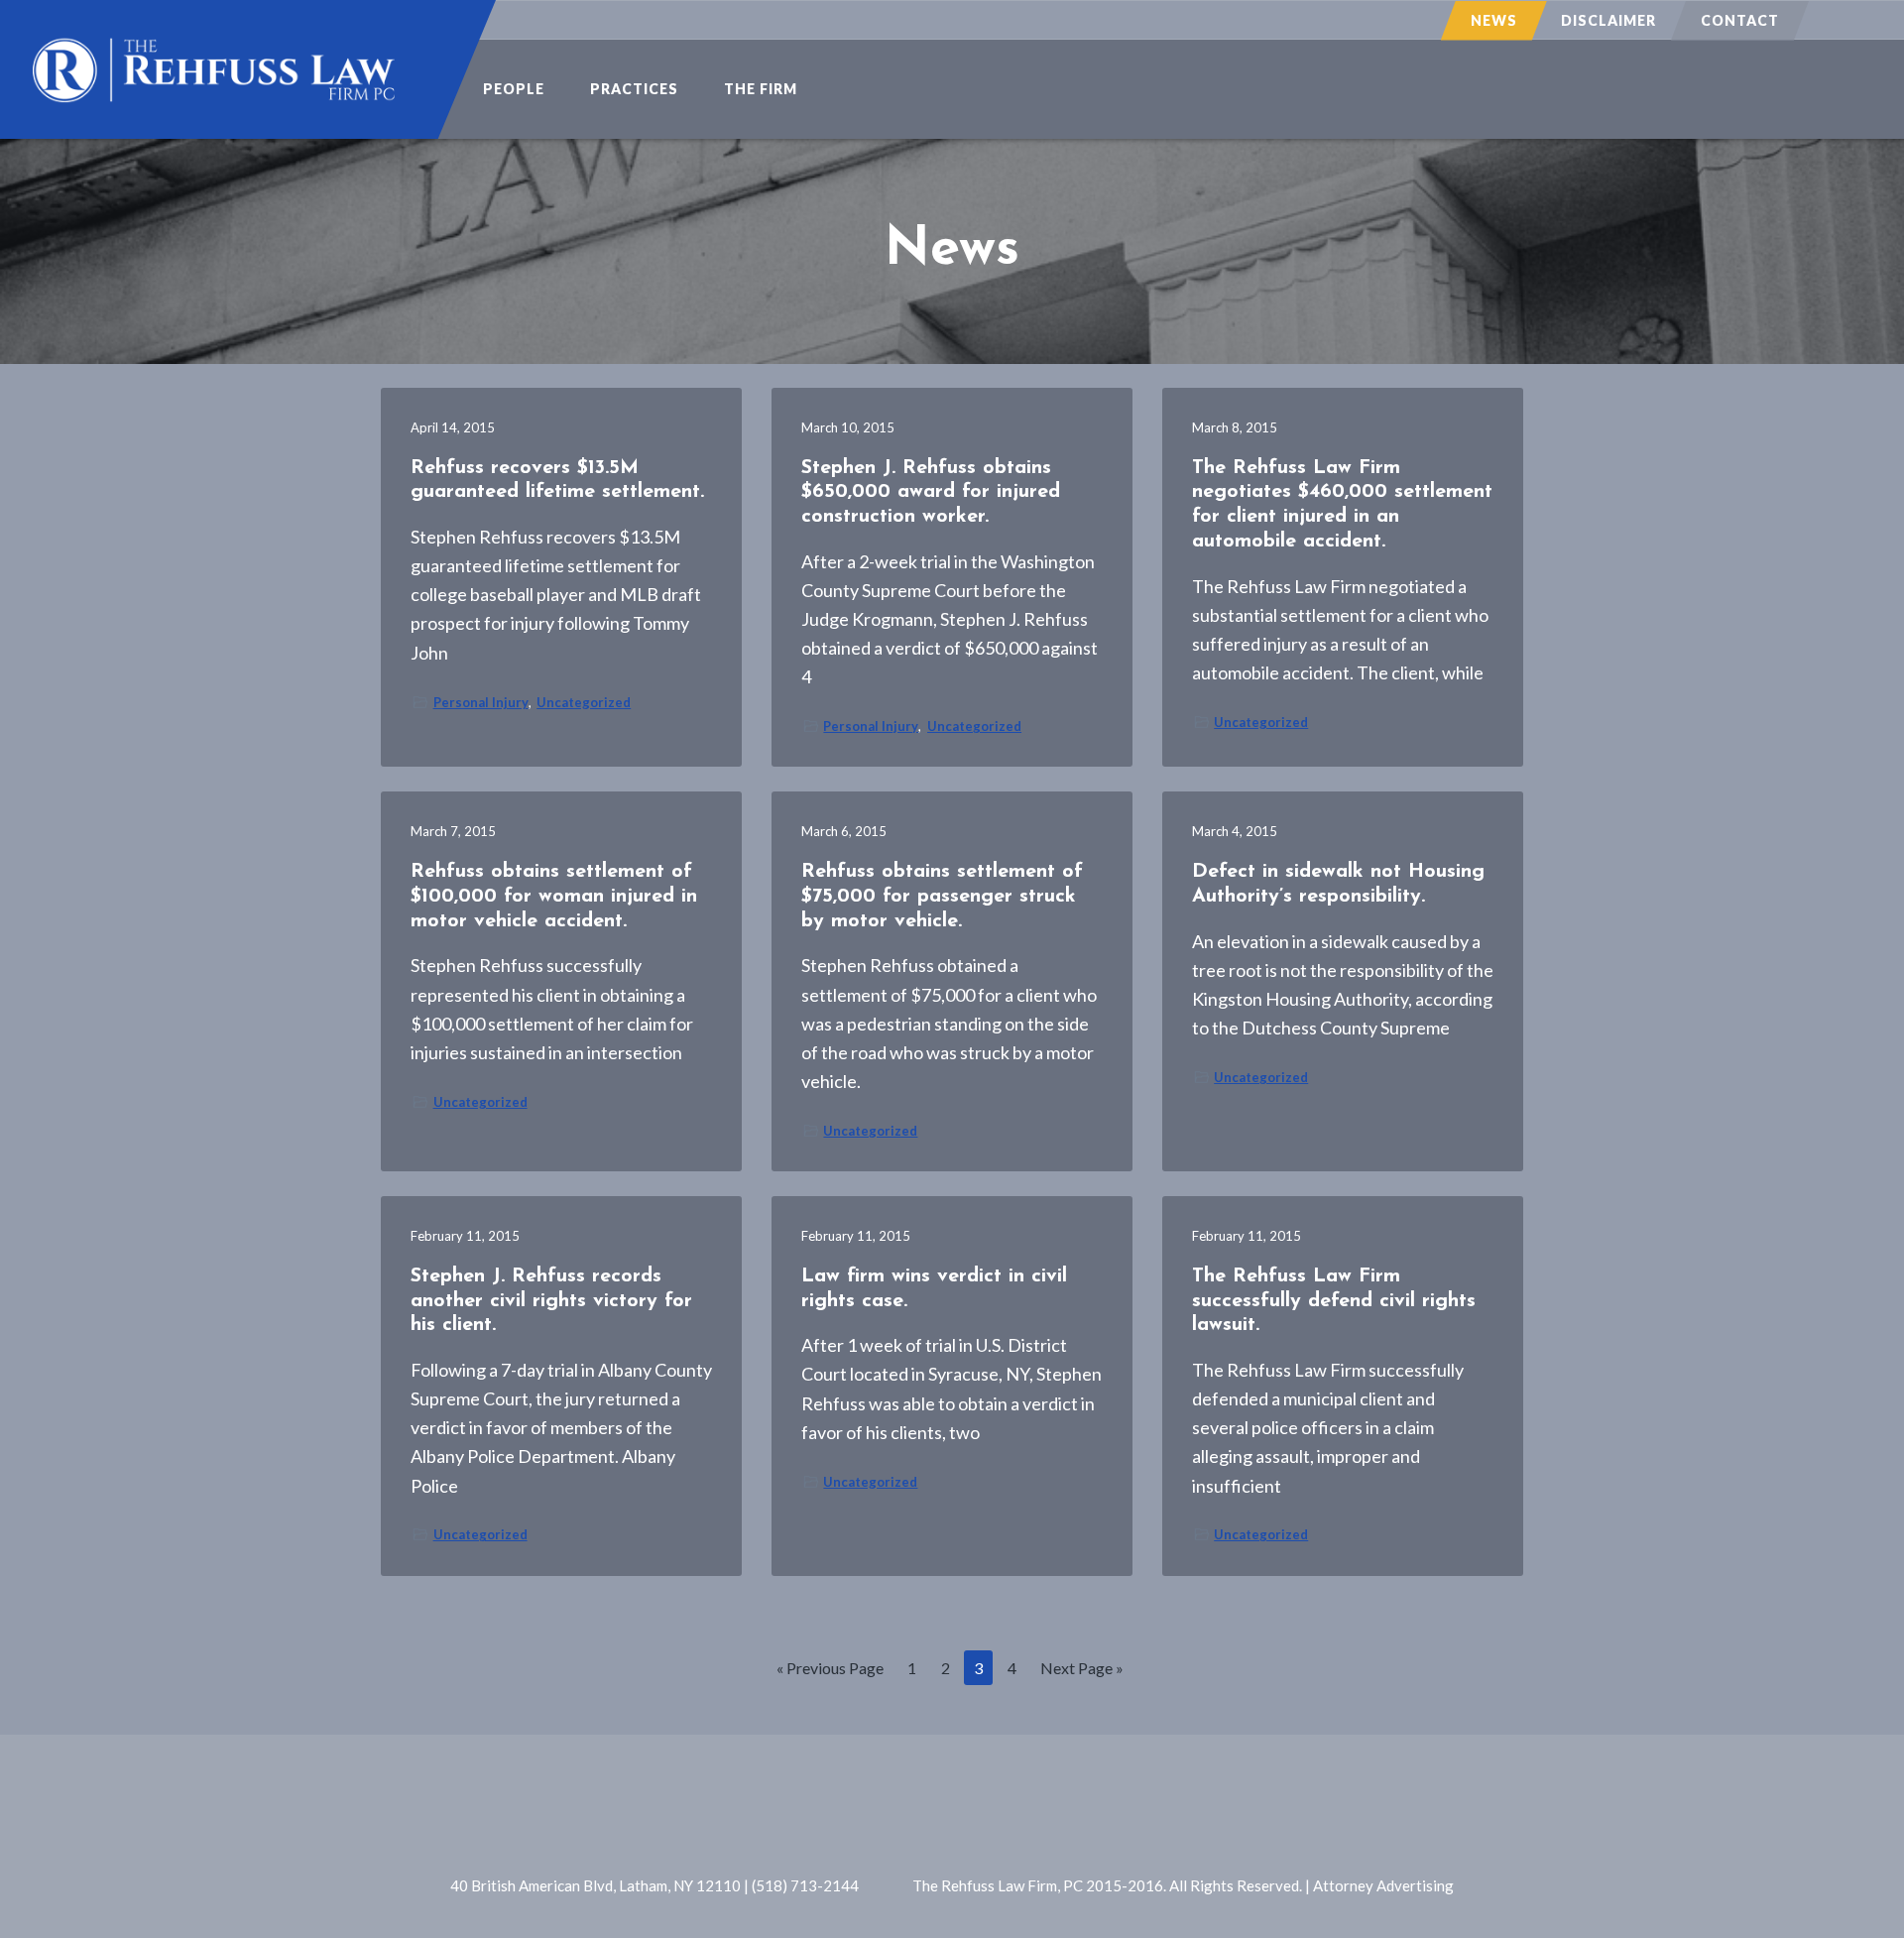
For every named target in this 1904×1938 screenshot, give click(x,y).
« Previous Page (830, 1672)
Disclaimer (1608, 20)
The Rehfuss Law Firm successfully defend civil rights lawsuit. (1334, 1301)
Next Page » (1081, 1672)
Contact (1740, 20)
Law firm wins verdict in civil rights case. (934, 1289)
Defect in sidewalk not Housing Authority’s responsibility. (1338, 884)
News (1494, 20)
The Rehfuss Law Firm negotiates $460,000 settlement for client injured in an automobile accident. (1342, 505)
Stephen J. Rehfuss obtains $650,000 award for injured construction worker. (931, 492)
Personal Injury (481, 702)
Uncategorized (584, 702)
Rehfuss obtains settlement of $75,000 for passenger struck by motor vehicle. (942, 896)
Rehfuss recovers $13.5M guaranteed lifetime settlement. (557, 481)
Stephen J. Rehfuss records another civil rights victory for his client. (551, 1301)
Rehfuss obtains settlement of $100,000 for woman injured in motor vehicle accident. (554, 896)
